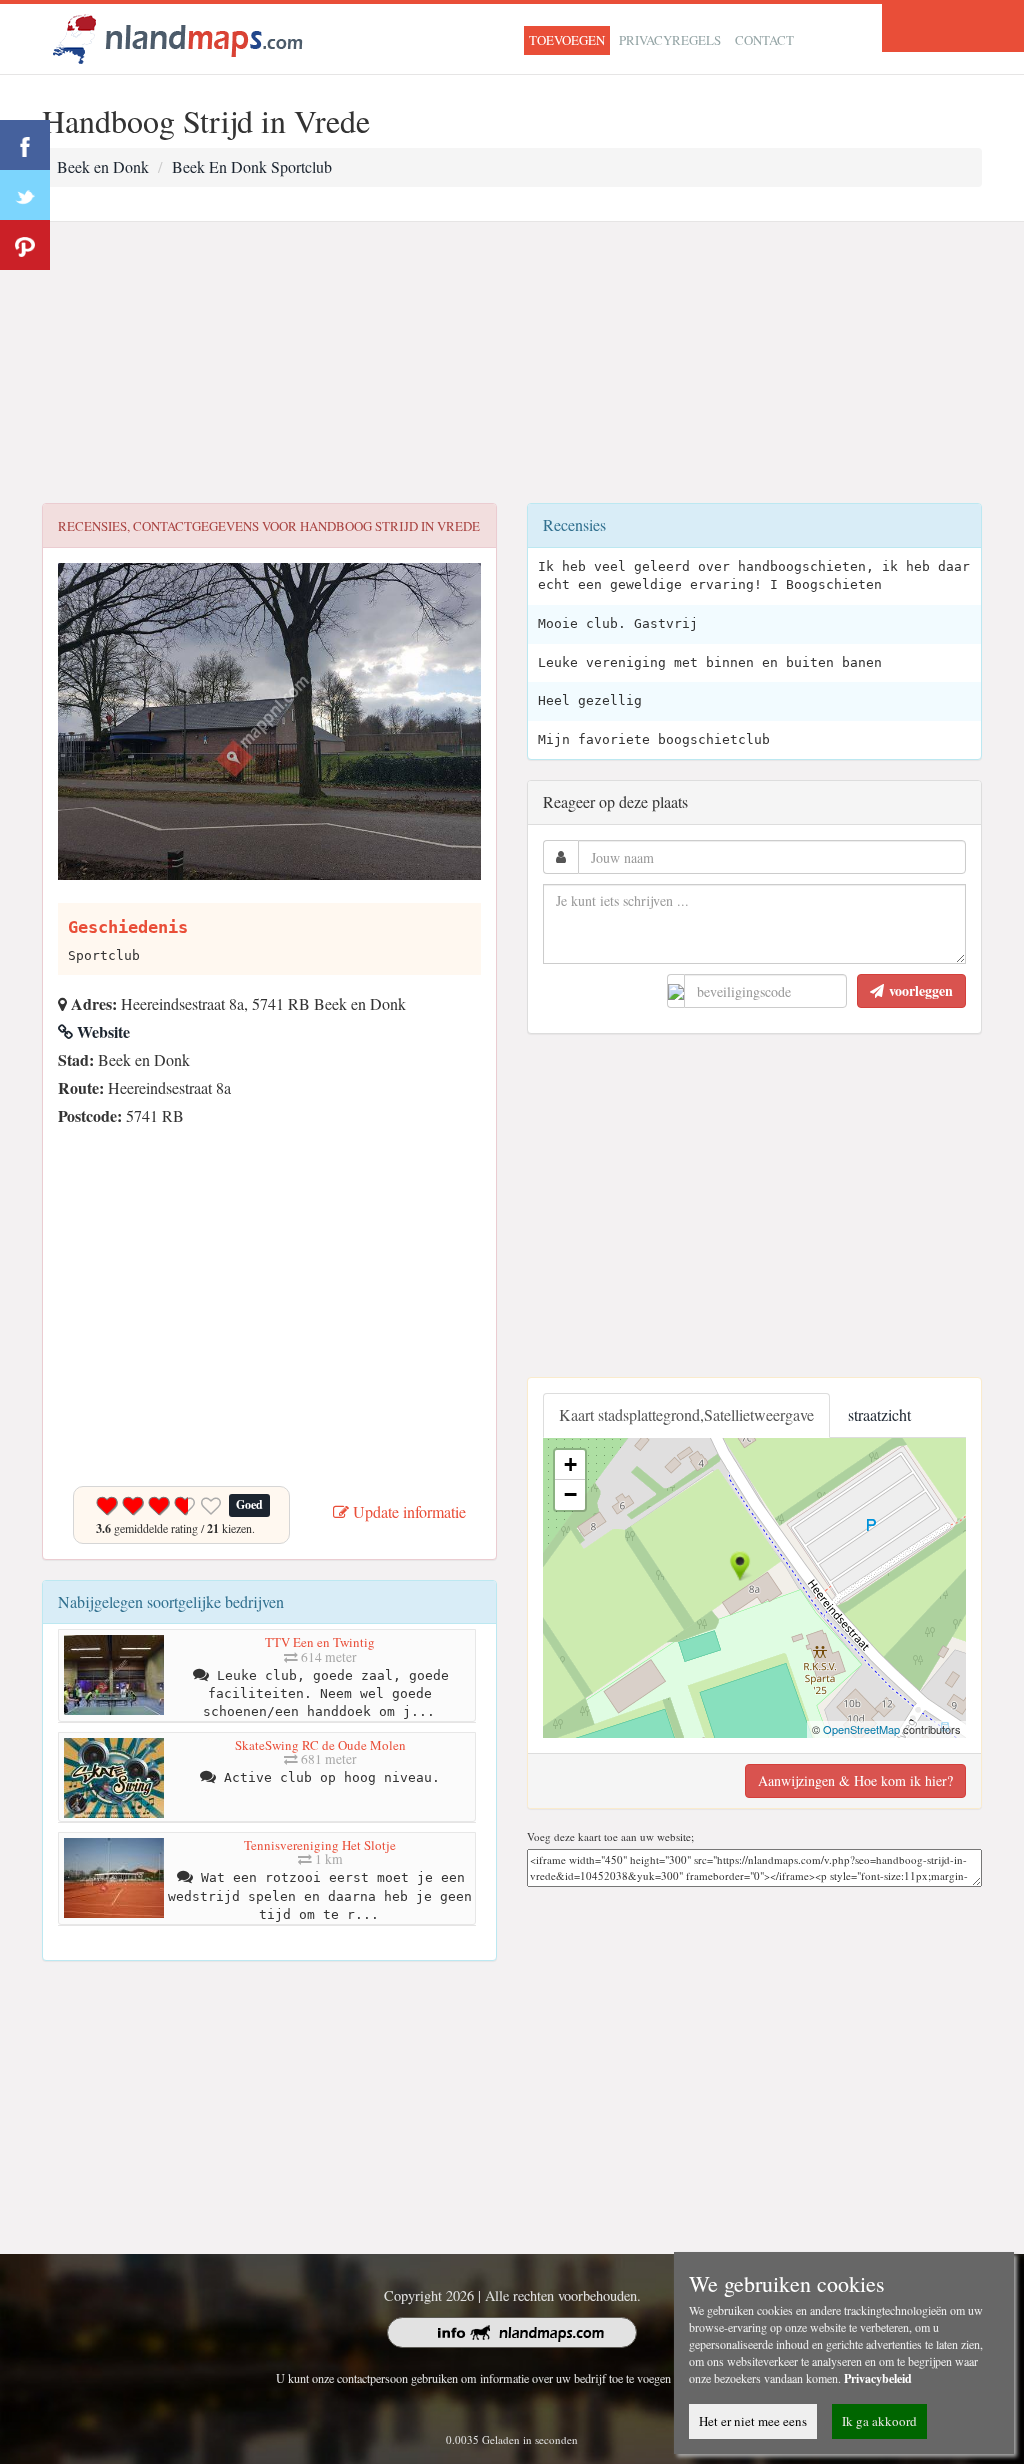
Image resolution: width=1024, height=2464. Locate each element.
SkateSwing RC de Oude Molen (320, 1745)
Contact (764, 40)
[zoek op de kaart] (178, 36)
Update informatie (407, 1511)
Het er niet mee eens (753, 2421)
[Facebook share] (25, 145)
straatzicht (879, 1414)
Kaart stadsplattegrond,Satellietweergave (686, 1414)
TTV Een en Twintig (320, 1642)
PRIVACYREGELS (670, 40)
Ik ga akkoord (879, 2421)
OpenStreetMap (861, 1729)
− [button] (570, 1494)
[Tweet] (25, 195)
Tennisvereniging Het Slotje (320, 1845)
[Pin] (25, 245)
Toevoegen (567, 40)
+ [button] (570, 1464)
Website (101, 1031)
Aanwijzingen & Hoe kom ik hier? (855, 1780)
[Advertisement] (512, 363)
